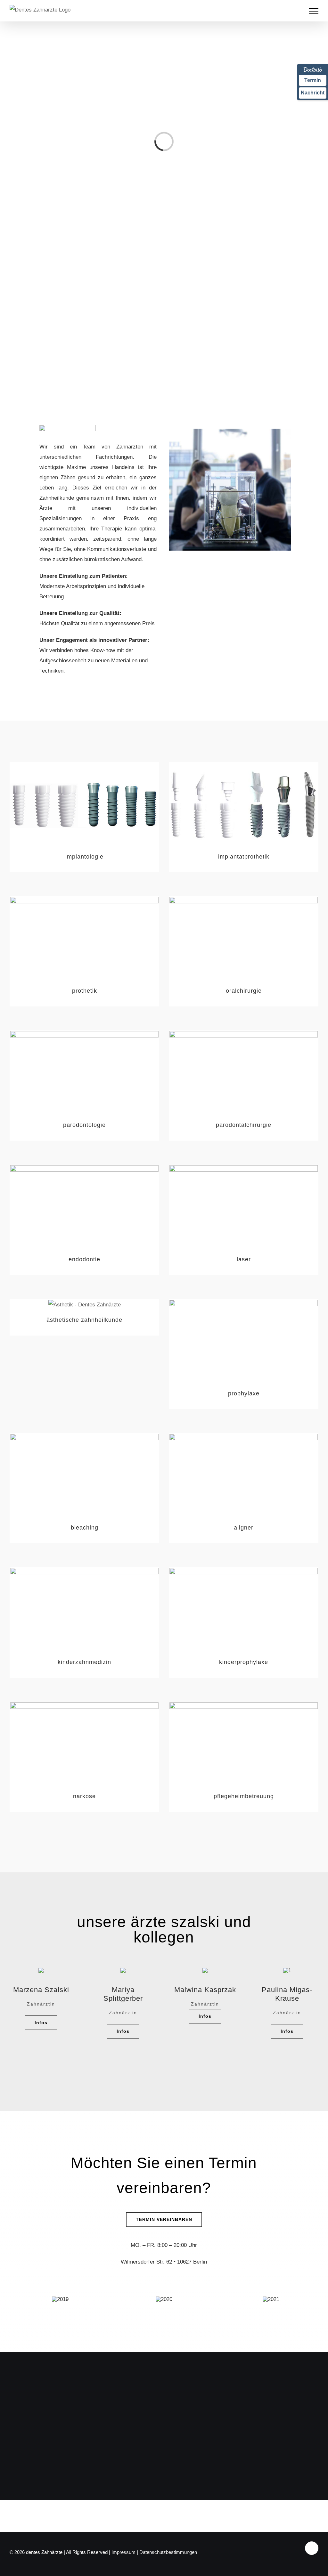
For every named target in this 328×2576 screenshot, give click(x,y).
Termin (313, 80)
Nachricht (313, 93)
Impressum (123, 2552)
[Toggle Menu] (314, 11)
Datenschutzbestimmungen (168, 2552)
